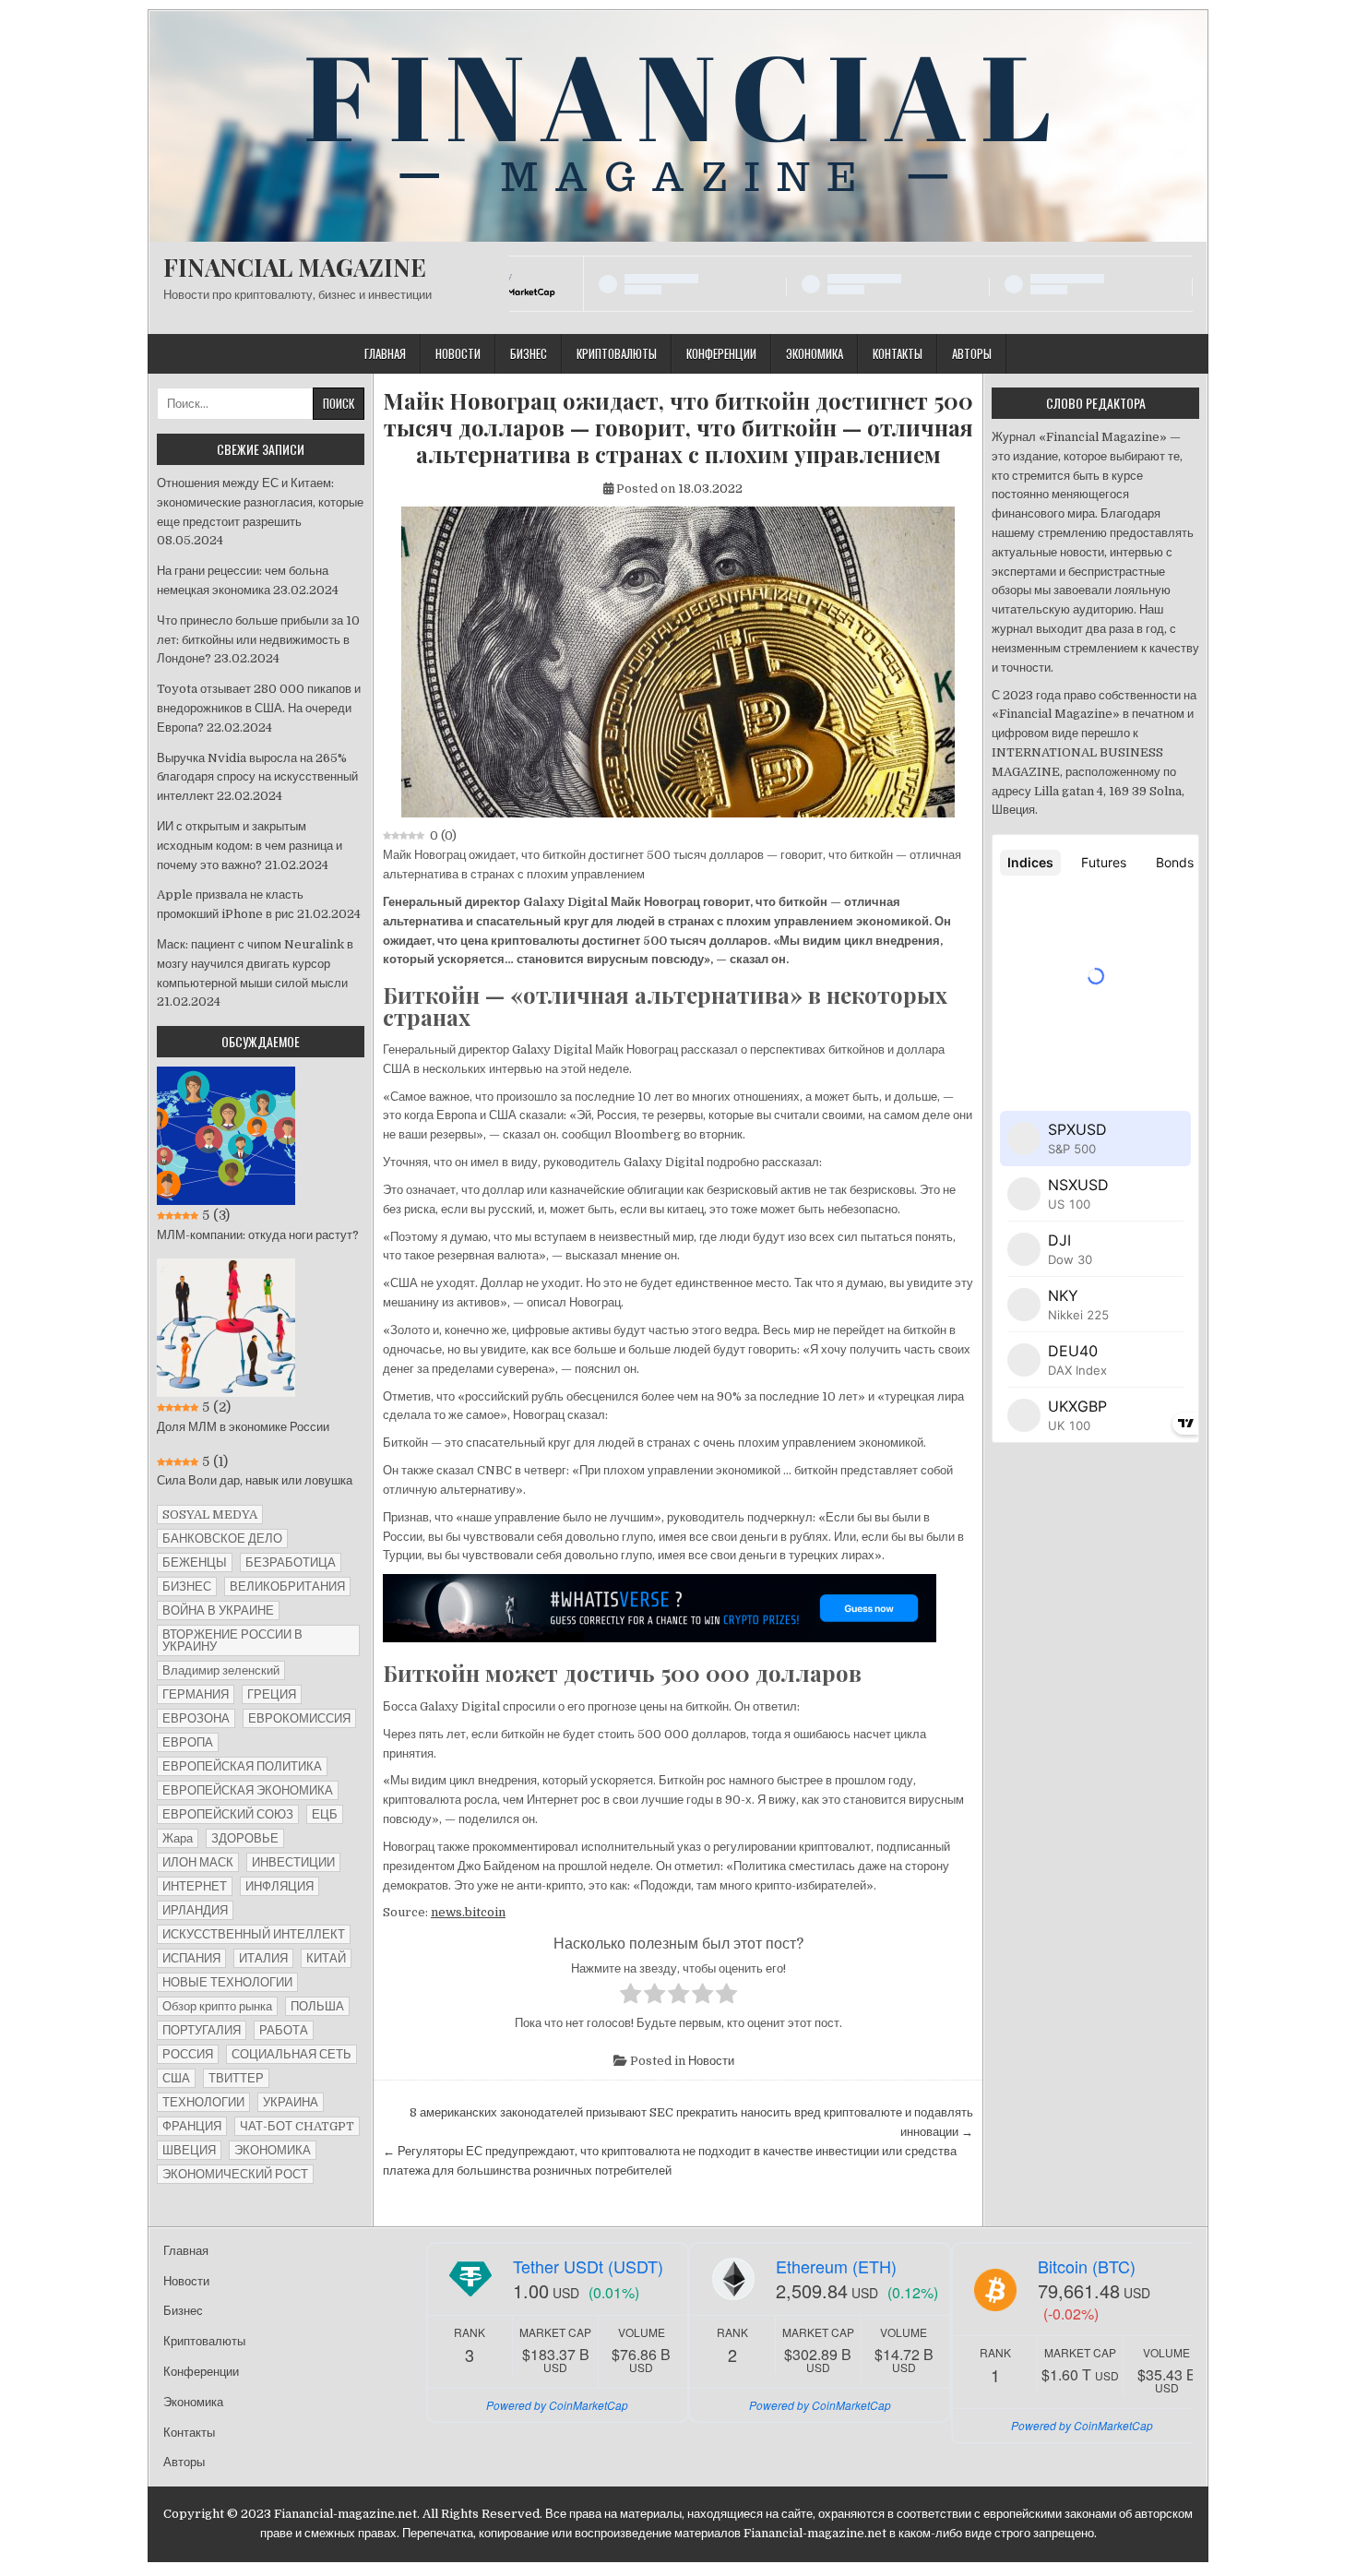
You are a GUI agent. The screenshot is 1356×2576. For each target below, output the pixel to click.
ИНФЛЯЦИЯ (280, 1886)
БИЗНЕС (187, 1586)
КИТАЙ (326, 1958)
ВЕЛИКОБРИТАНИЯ (287, 1586)
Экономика (815, 353)
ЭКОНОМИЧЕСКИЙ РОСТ (235, 2174)
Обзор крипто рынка (217, 2006)
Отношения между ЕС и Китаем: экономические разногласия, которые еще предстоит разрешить (260, 502)
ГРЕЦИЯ (272, 1694)
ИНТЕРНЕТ (195, 1886)
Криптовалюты (617, 353)
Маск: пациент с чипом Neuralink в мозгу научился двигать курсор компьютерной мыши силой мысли (255, 964)
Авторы (972, 353)
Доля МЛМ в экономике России (243, 1427)
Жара (178, 1838)
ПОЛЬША (317, 2006)
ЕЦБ (325, 1814)
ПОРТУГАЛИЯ (202, 2030)
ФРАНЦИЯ (192, 2126)
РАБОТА (284, 2030)
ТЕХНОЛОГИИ (203, 2102)
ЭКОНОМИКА (273, 2150)
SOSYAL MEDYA (210, 1515)
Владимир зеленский (221, 1670)
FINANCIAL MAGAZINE (295, 267)
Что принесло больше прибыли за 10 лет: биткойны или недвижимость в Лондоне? (258, 640)
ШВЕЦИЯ (189, 2150)
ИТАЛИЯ (263, 1958)
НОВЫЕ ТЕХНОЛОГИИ (227, 1982)
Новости (458, 353)
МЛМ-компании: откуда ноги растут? (258, 1235)
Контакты (898, 353)
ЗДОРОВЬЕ (245, 1838)
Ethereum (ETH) (836, 2266)
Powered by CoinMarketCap (557, 2405)
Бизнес (529, 353)
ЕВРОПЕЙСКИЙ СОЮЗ (228, 1814)
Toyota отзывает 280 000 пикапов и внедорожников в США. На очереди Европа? (259, 708)
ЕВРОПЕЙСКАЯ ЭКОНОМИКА (248, 1790)
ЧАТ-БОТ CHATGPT (297, 2126)
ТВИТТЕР (236, 2078)
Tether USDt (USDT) (588, 2266)
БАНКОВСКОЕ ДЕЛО (222, 1538)
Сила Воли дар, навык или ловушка (255, 1480)
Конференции (721, 353)
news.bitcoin (468, 1912)
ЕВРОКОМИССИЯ (299, 1718)
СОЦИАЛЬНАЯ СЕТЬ (291, 2054)
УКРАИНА (291, 2102)
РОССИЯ (188, 2054)
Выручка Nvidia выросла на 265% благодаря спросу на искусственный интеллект (257, 777)
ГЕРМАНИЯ (196, 1694)
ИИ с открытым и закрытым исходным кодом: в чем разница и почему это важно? (250, 846)
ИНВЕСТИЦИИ (293, 1862)
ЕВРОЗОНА (196, 1718)
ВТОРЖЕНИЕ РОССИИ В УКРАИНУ (232, 1640)
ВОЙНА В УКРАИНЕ (218, 1610)
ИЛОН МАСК (198, 1862)
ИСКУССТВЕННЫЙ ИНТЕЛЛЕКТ (254, 1934)
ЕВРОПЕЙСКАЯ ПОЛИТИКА (242, 1766)
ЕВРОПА (188, 1742)
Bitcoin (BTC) (1087, 2266)
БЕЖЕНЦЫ (195, 1562)
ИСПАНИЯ (191, 1958)
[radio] (630, 1997)
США (176, 2078)
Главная (385, 353)
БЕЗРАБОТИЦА (291, 1562)
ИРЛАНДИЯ (195, 1910)
